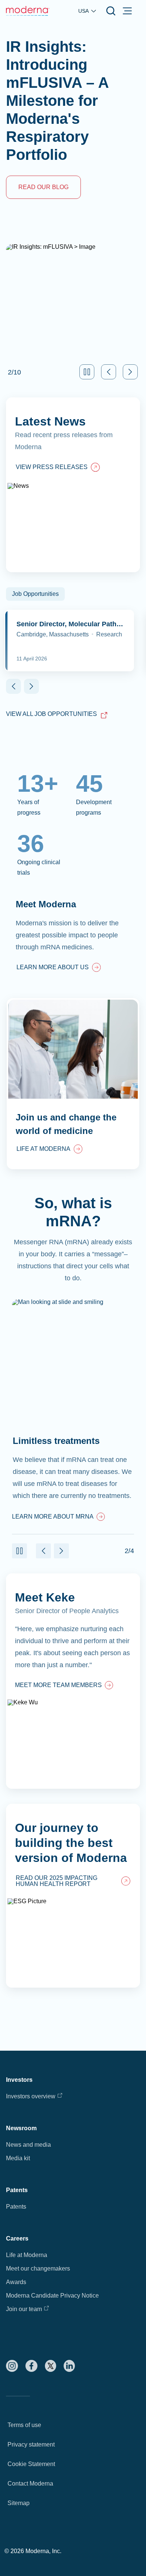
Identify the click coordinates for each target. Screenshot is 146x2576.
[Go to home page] (28, 11)
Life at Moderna (27, 2255)
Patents (16, 2207)
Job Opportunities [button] (35, 594)
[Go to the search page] (111, 11)
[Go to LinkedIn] (69, 2366)
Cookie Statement (31, 2464)
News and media (28, 2145)
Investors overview (31, 2096)
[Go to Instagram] (12, 2366)
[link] (59, 968)
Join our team (24, 2309)
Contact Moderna (30, 2484)
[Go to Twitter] (51, 2366)
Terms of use (24, 2425)
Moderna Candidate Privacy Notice (52, 2296)
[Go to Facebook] (31, 2366)
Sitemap (19, 2503)
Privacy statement (31, 2444)
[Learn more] (73, 1681)
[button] (87, 372)
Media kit (18, 2158)
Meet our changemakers (38, 2268)
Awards (16, 2282)
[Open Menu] (127, 11)
